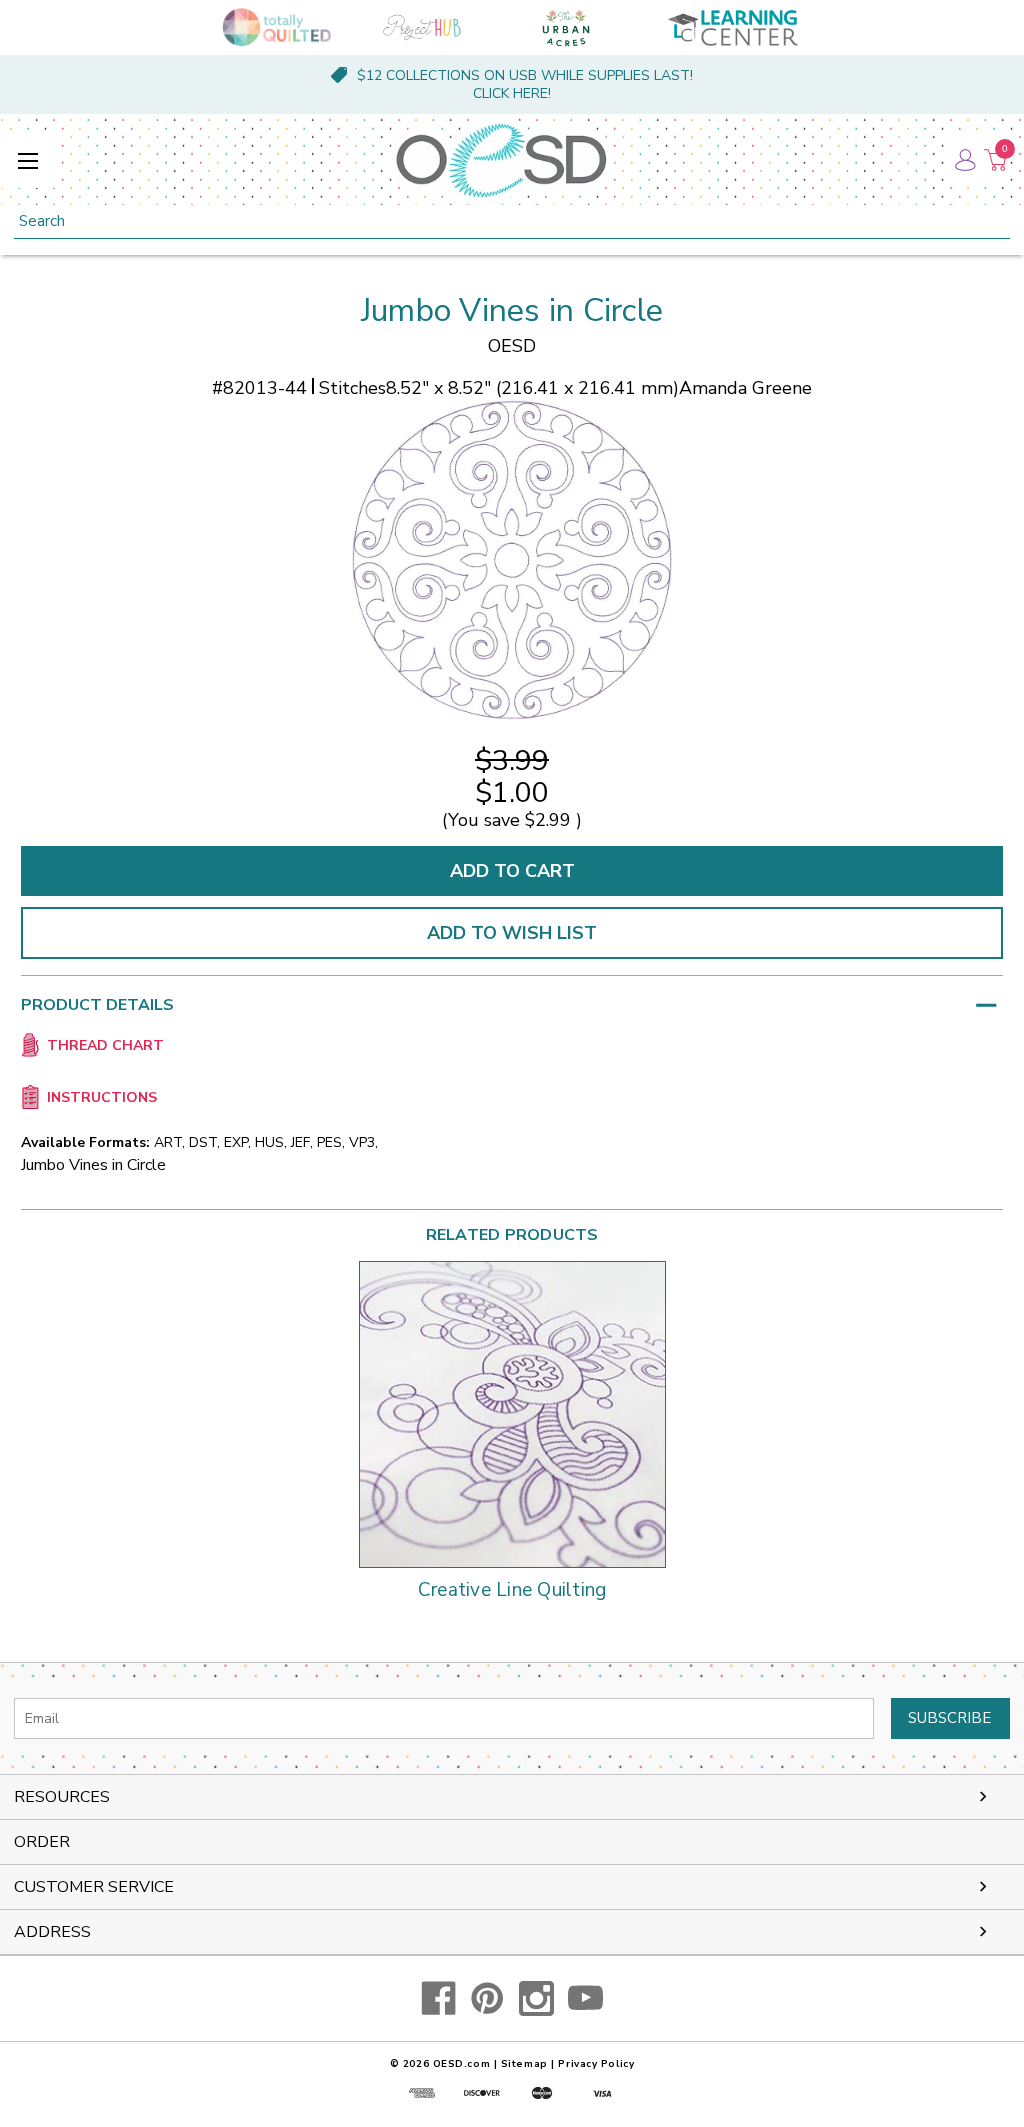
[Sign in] (964, 160)
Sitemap (524, 2064)
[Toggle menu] (27, 160)
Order (42, 1842)
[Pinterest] (487, 1998)
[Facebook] (438, 1998)
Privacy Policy (596, 2064)
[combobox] (512, 221)
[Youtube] (585, 1998)
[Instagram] (536, 1998)
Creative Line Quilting (512, 1591)
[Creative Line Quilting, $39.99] (512, 1414)
